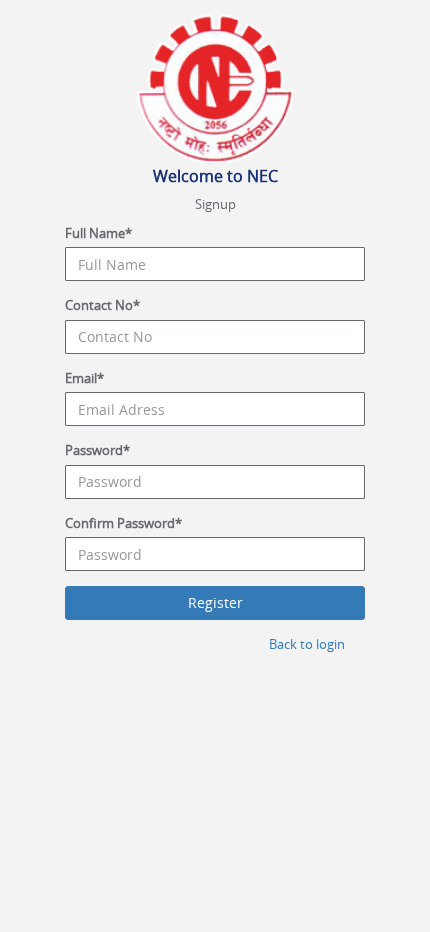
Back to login (307, 644)
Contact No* (102, 305)
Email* (84, 378)
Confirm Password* (123, 523)
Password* (97, 450)
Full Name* (98, 233)
